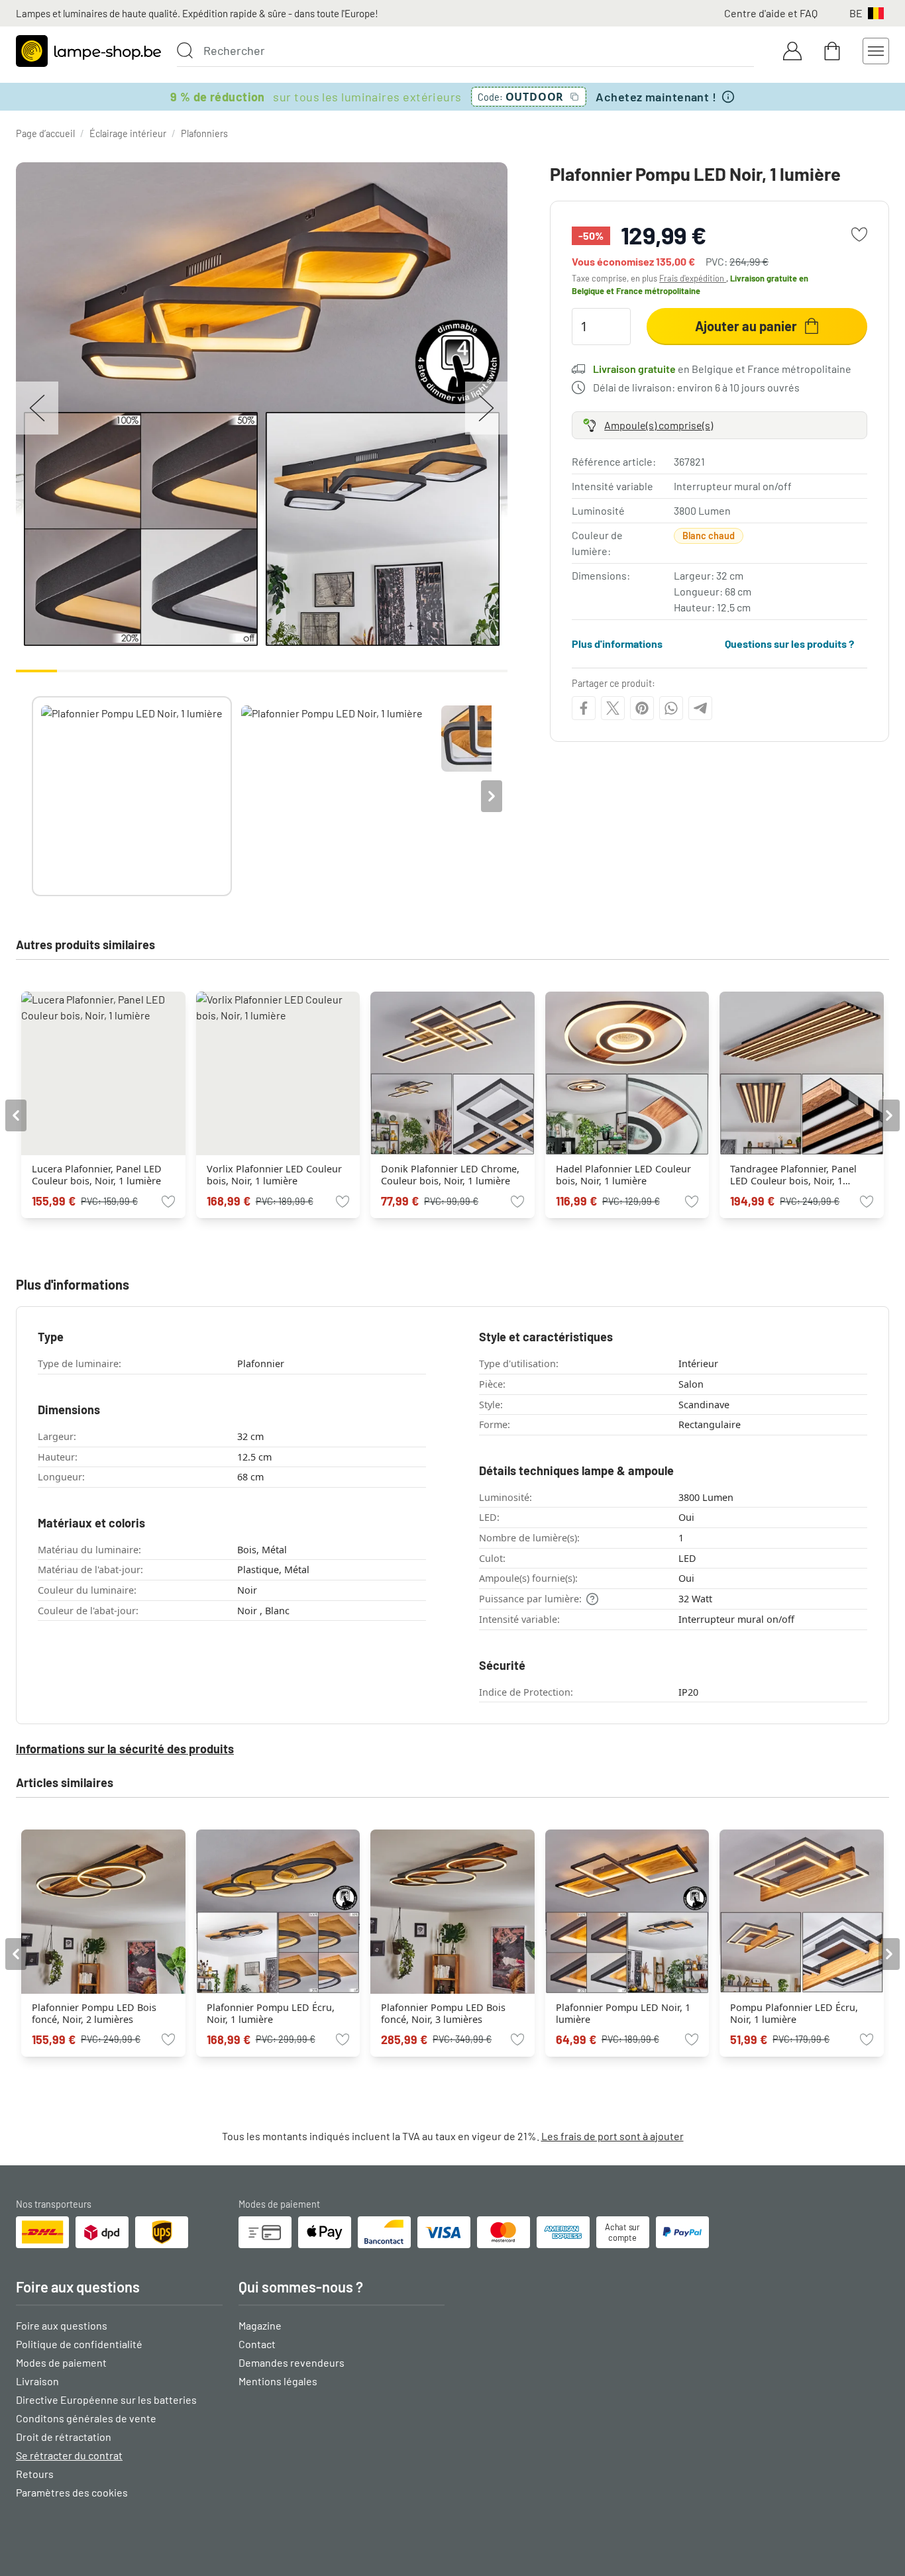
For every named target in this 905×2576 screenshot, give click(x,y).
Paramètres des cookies (72, 2492)
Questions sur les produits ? (789, 644)
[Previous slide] (32, 796)
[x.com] (613, 708)
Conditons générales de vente (86, 2418)
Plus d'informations (617, 644)
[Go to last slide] (16, 1115)
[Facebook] (584, 708)
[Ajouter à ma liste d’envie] (859, 234)
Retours (35, 2474)
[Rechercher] (185, 50)
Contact (257, 2344)
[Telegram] (700, 708)
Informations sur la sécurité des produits (125, 1749)
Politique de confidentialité (79, 2344)
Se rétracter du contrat (69, 2455)
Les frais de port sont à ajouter (612, 2136)
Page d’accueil (45, 133)
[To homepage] (88, 51)
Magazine (260, 2325)
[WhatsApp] (671, 708)
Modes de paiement (61, 2362)
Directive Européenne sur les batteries (106, 2399)
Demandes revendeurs (292, 2362)
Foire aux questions (62, 2325)
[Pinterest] (642, 708)
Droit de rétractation (64, 2437)
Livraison (37, 2381)
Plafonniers (204, 133)
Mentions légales (278, 2381)
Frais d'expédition (693, 278)
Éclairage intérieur (128, 133)
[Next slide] (492, 796)
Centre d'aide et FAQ (771, 13)
